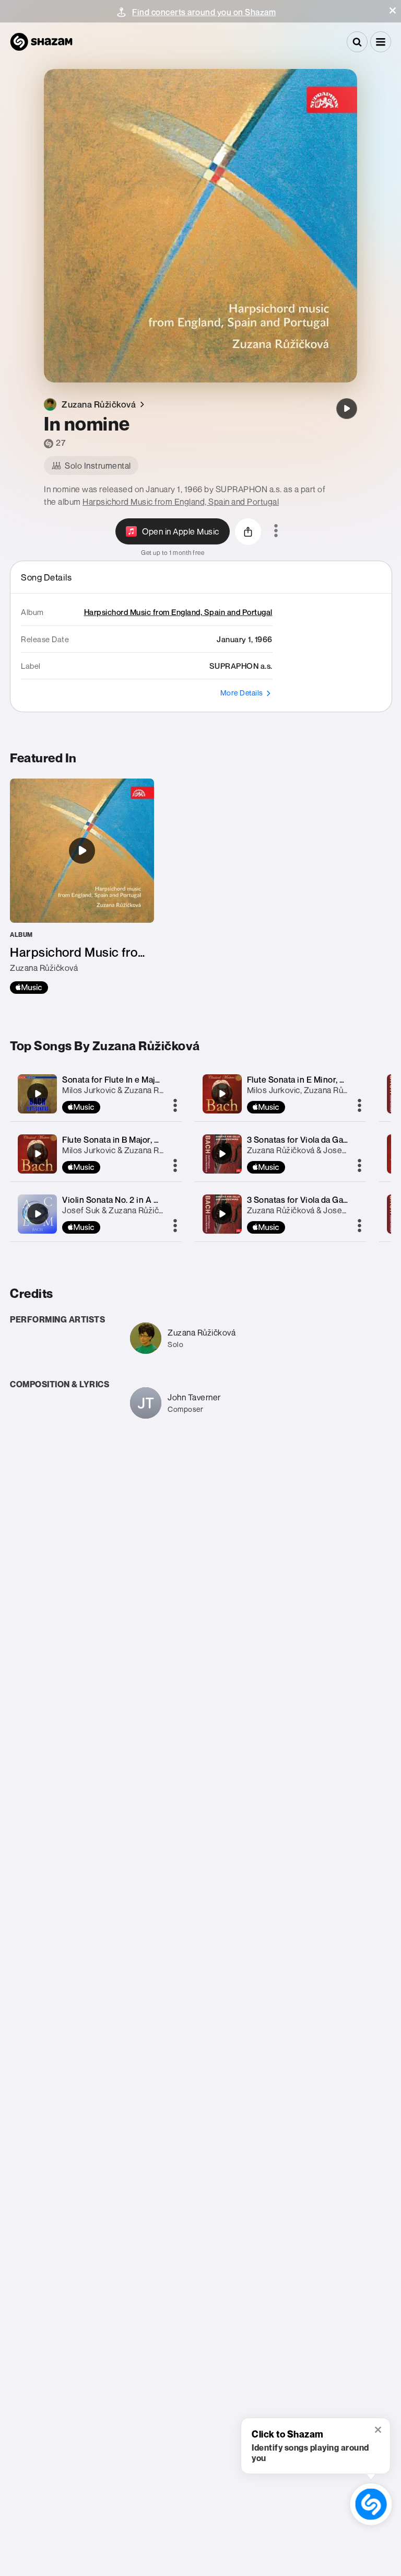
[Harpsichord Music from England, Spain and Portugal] (82, 886)
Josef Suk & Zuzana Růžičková (119, 1210)
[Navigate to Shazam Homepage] (41, 42)
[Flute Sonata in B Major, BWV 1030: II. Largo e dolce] (38, 1154)
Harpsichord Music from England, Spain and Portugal (181, 502)
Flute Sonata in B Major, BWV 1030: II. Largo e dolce (160, 1140)
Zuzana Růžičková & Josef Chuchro (313, 1150)
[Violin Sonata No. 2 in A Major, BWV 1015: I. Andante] (38, 1214)
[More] (175, 1106)
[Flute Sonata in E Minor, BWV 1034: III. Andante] (222, 1094)
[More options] (276, 531)
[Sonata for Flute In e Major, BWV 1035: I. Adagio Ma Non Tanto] (38, 1094)
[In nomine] (347, 409)
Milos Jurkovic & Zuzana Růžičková (127, 1090)
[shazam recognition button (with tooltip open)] (371, 2504)
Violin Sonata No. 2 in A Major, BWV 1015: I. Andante (161, 1200)
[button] (393, 10)
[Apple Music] (29, 988)
